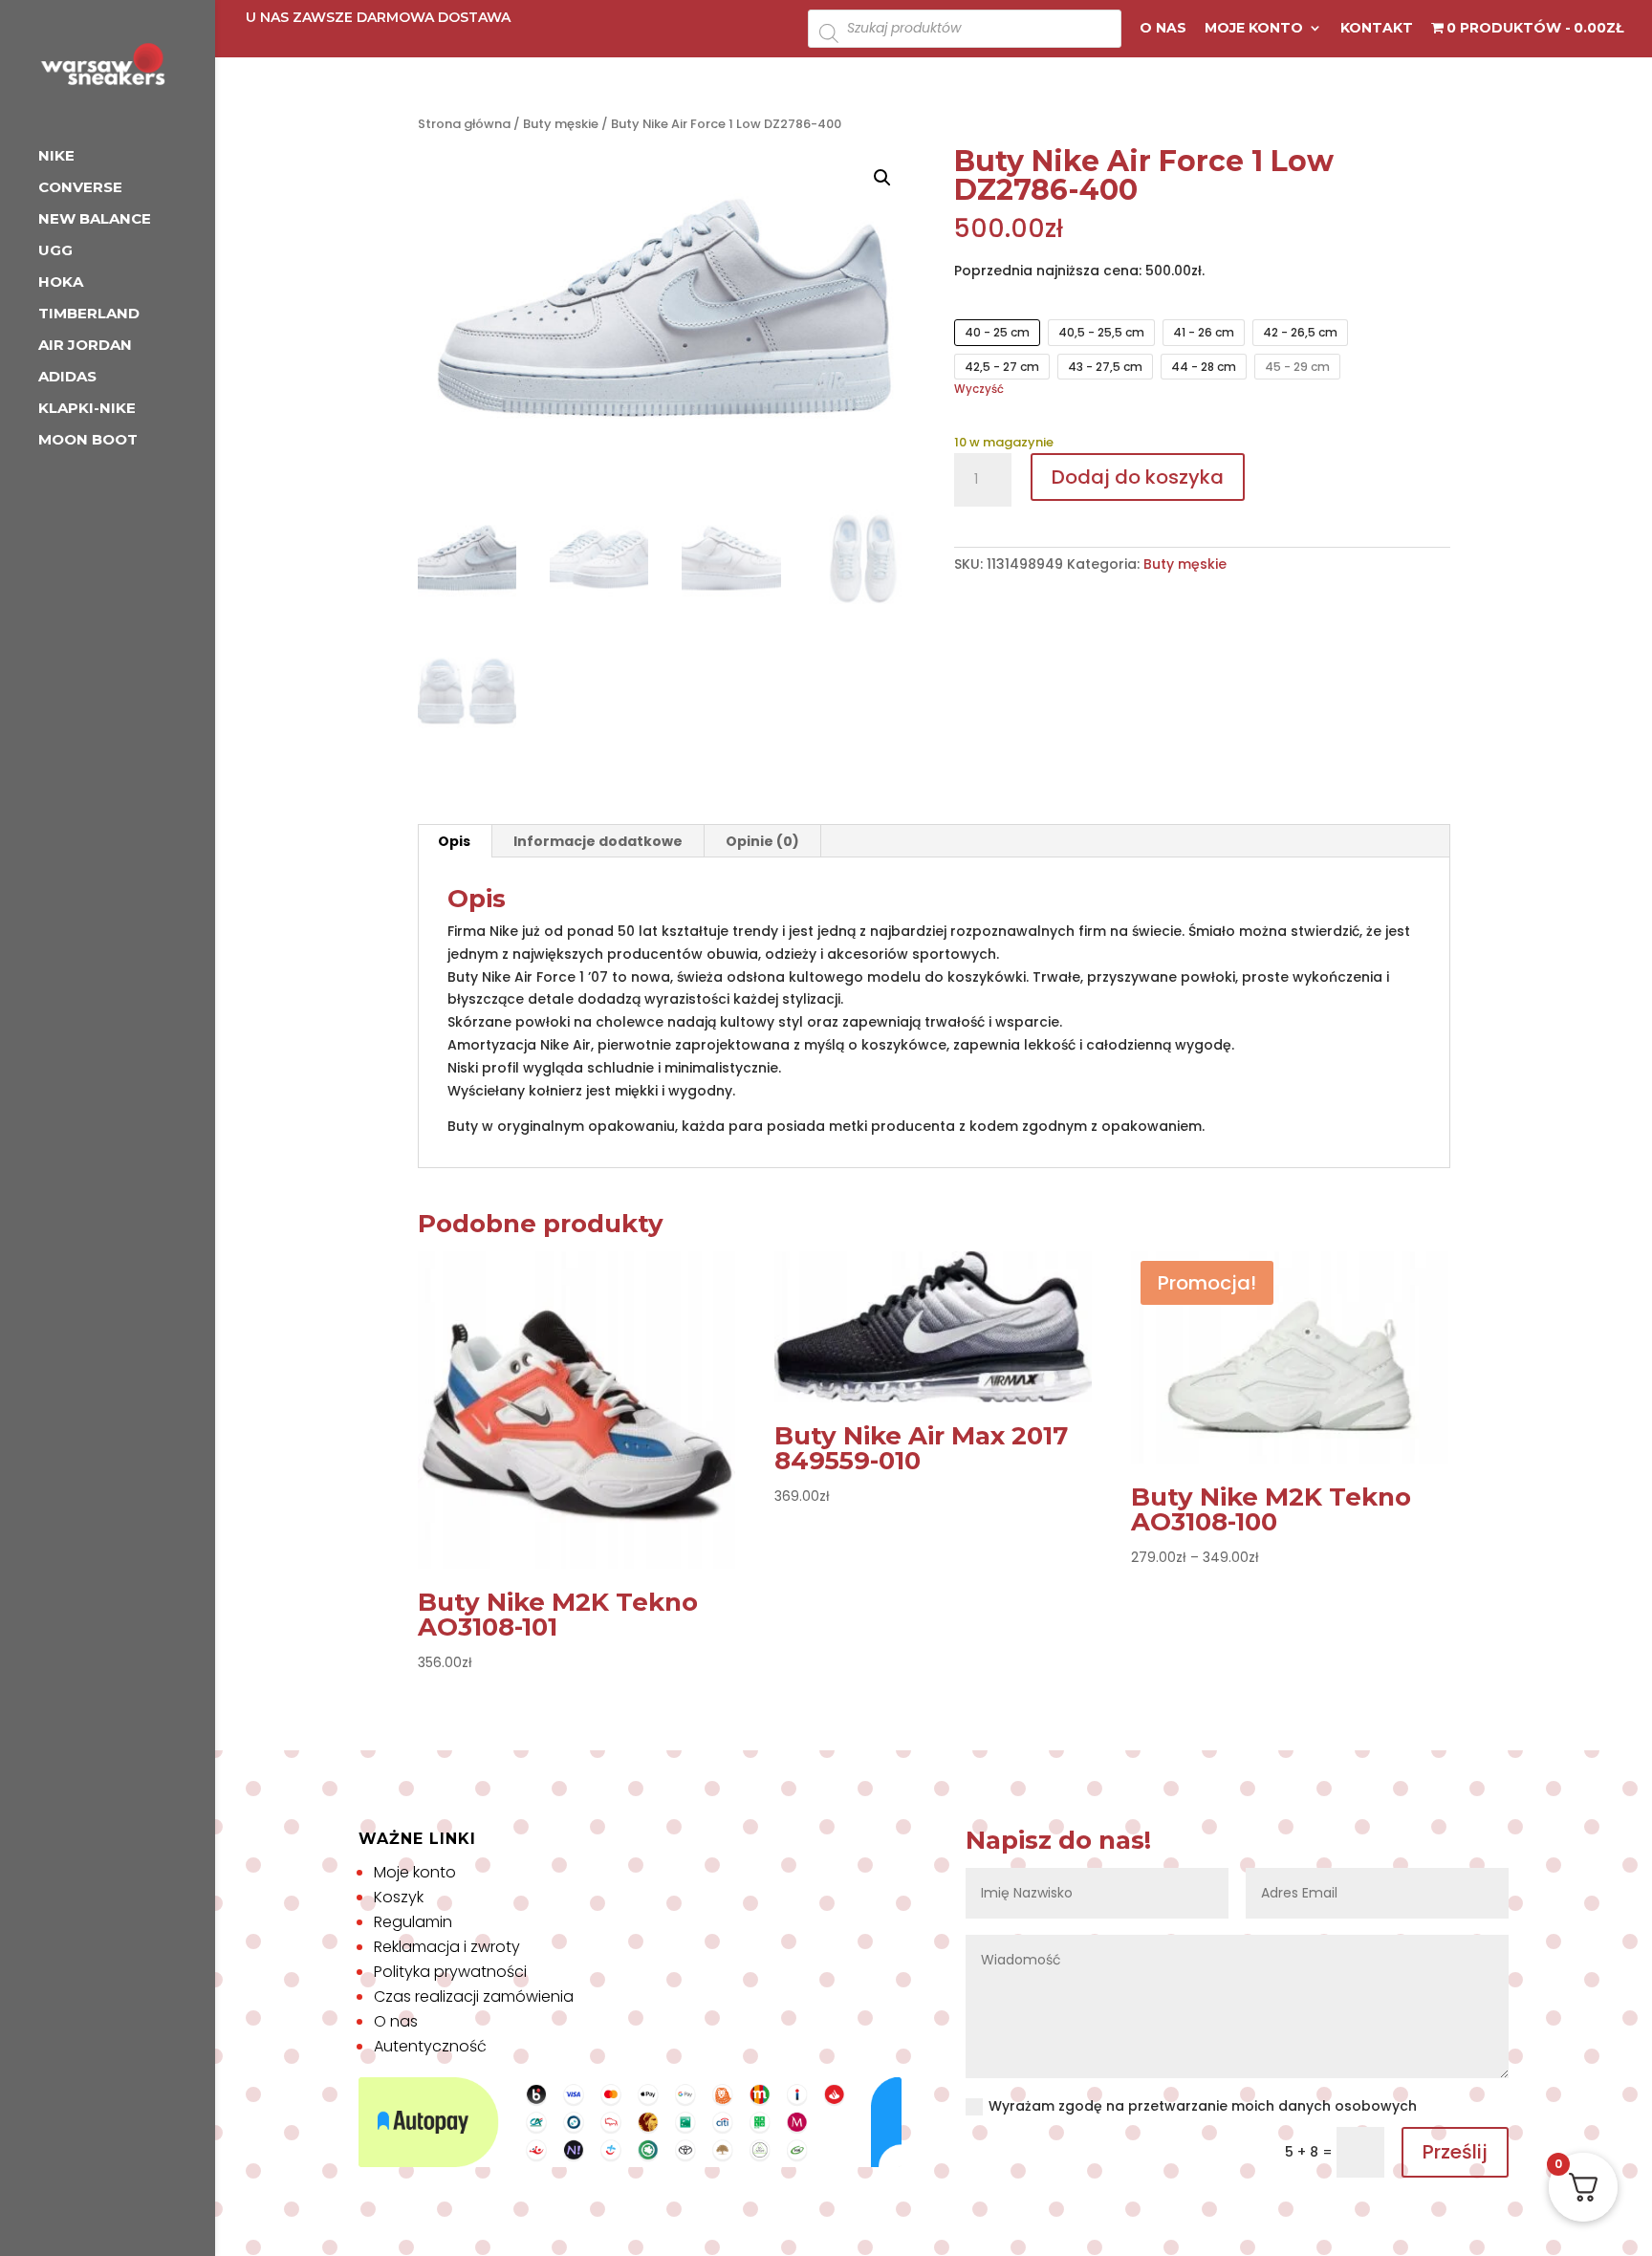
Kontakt (1377, 29)
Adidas (67, 378)
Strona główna (464, 124)
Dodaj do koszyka (1138, 477)
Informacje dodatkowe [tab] (598, 841)
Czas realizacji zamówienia (474, 1996)
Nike (56, 157)
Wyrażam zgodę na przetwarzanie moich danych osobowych (1203, 2106)
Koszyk (399, 1897)
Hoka (61, 283)
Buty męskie (561, 124)
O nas (1163, 29)
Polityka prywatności (450, 1972)
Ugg (55, 251)
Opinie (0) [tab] (762, 841)
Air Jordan (85, 346)
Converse (80, 188)
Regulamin (413, 1922)
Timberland (89, 315)
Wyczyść (979, 389)
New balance (95, 220)
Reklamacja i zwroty (447, 1947)
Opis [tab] (454, 841)
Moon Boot (88, 441)
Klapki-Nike (87, 409)
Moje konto (1254, 29)
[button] (882, 178)
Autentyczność (430, 2046)
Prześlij (1455, 2152)
